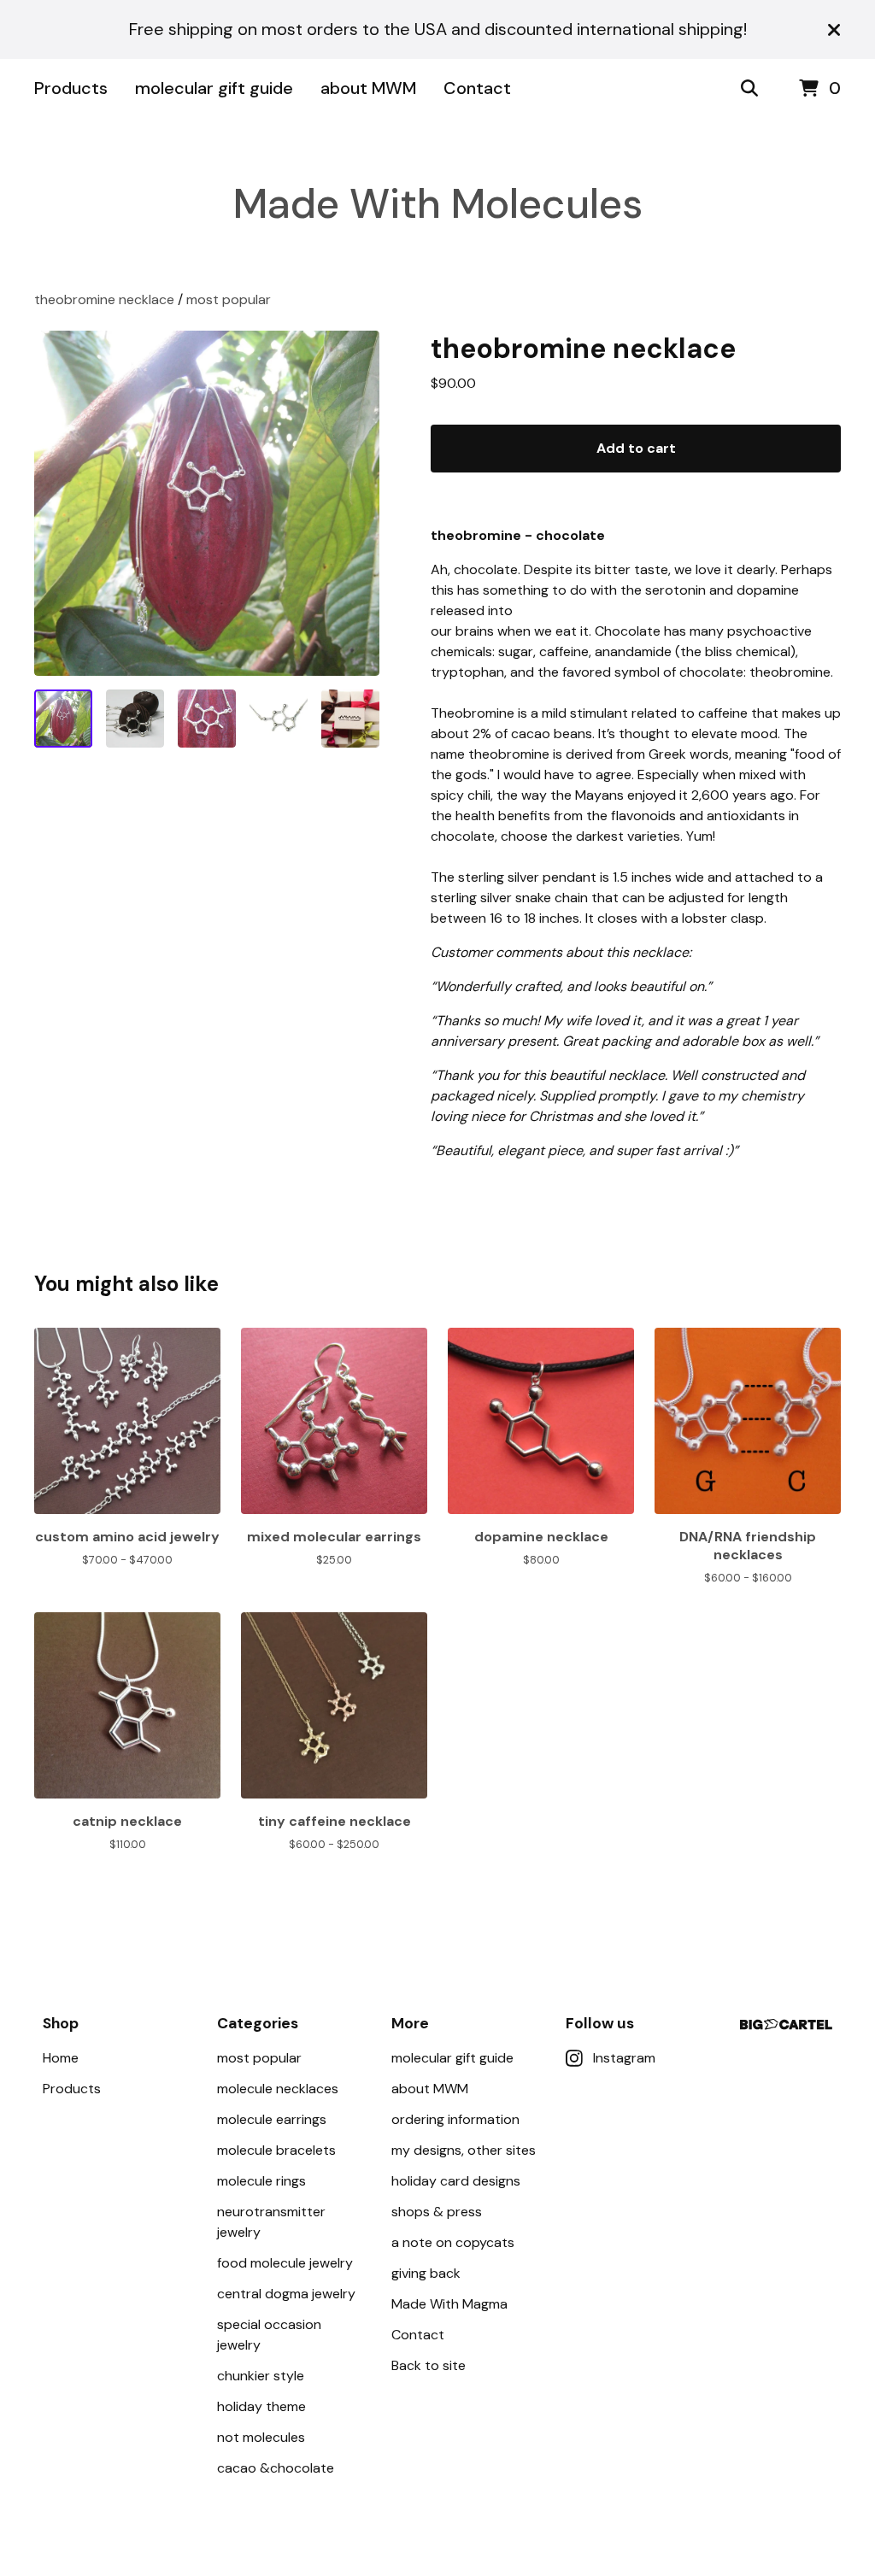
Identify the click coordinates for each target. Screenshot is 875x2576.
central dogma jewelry (286, 2294)
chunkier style (261, 2376)
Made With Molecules (438, 204)
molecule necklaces (278, 2089)
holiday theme (261, 2406)
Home (61, 2058)
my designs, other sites (464, 2150)
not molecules (261, 2437)
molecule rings (261, 2181)
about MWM (368, 88)
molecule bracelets (276, 2150)
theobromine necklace (104, 299)
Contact (477, 88)
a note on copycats (453, 2242)
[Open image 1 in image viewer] (207, 503)
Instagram (624, 2058)
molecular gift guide (214, 88)
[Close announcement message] (834, 30)
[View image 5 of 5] (350, 719)
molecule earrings (272, 2119)
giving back (426, 2273)
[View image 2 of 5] (135, 719)
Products (71, 88)
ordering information (455, 2119)
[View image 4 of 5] (279, 719)
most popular (229, 299)
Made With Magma (449, 2304)
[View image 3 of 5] (207, 719)
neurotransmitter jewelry (271, 2222)
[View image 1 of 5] (63, 719)
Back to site (429, 2365)
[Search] (749, 89)
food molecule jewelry (285, 2263)
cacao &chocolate (276, 2468)
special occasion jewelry (269, 2335)
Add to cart (636, 448)
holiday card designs (456, 2181)
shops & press (437, 2212)
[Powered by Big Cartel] (786, 2024)
